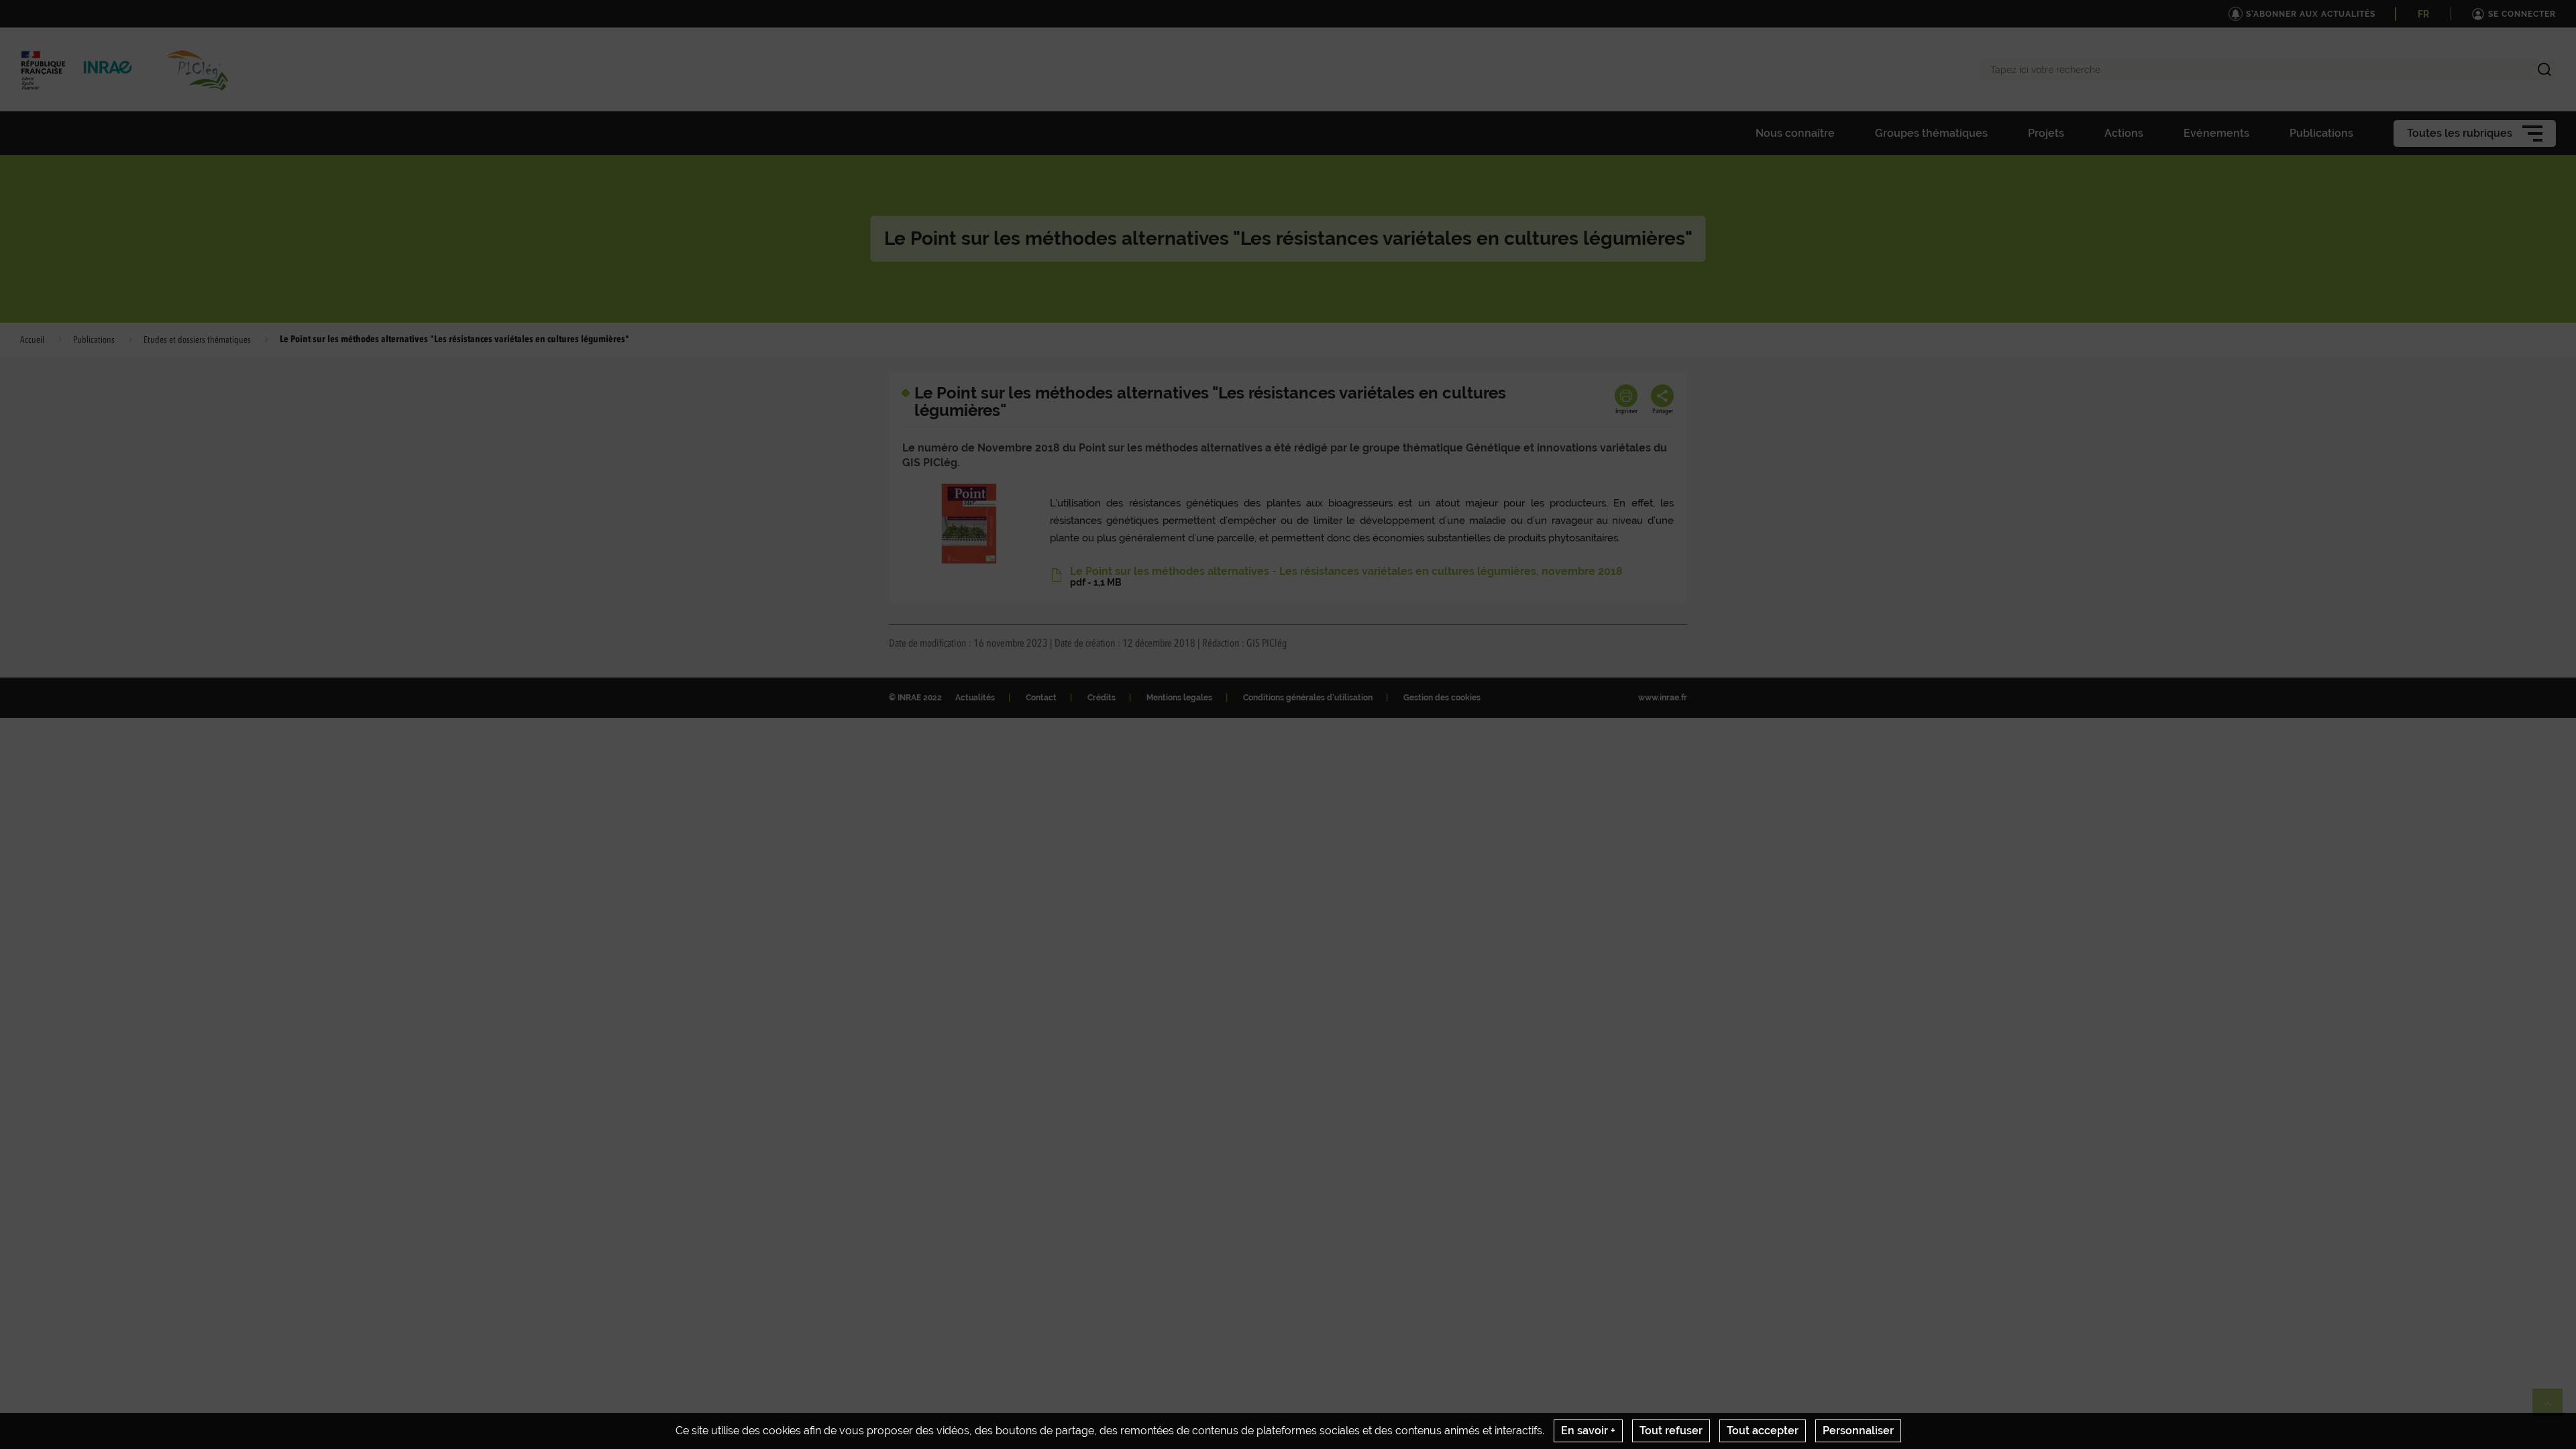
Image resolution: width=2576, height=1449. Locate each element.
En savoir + (1588, 1431)
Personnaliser (1858, 1431)
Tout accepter (1763, 1431)
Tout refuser (1671, 1431)
